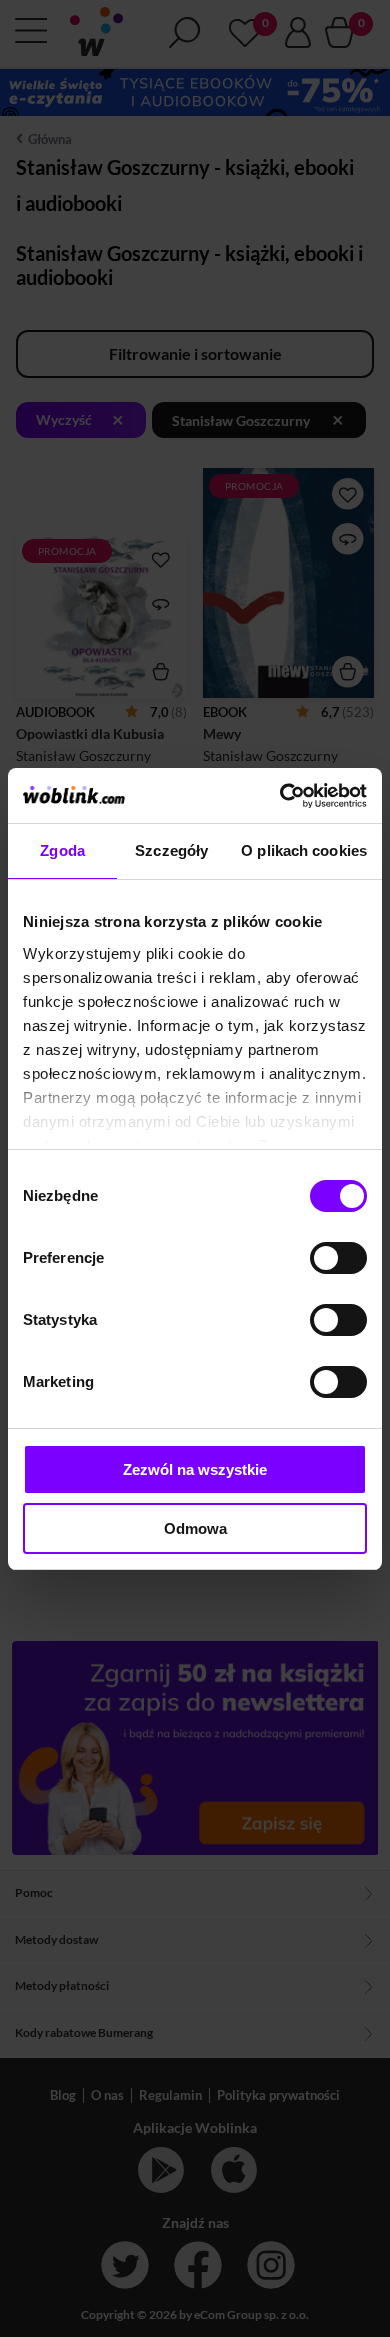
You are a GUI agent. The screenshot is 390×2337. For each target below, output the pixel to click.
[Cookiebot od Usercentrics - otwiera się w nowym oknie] (280, 796)
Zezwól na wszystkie (195, 1469)
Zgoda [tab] (62, 850)
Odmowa (195, 1528)
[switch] (338, 1258)
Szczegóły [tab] (171, 850)
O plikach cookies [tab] (304, 850)
